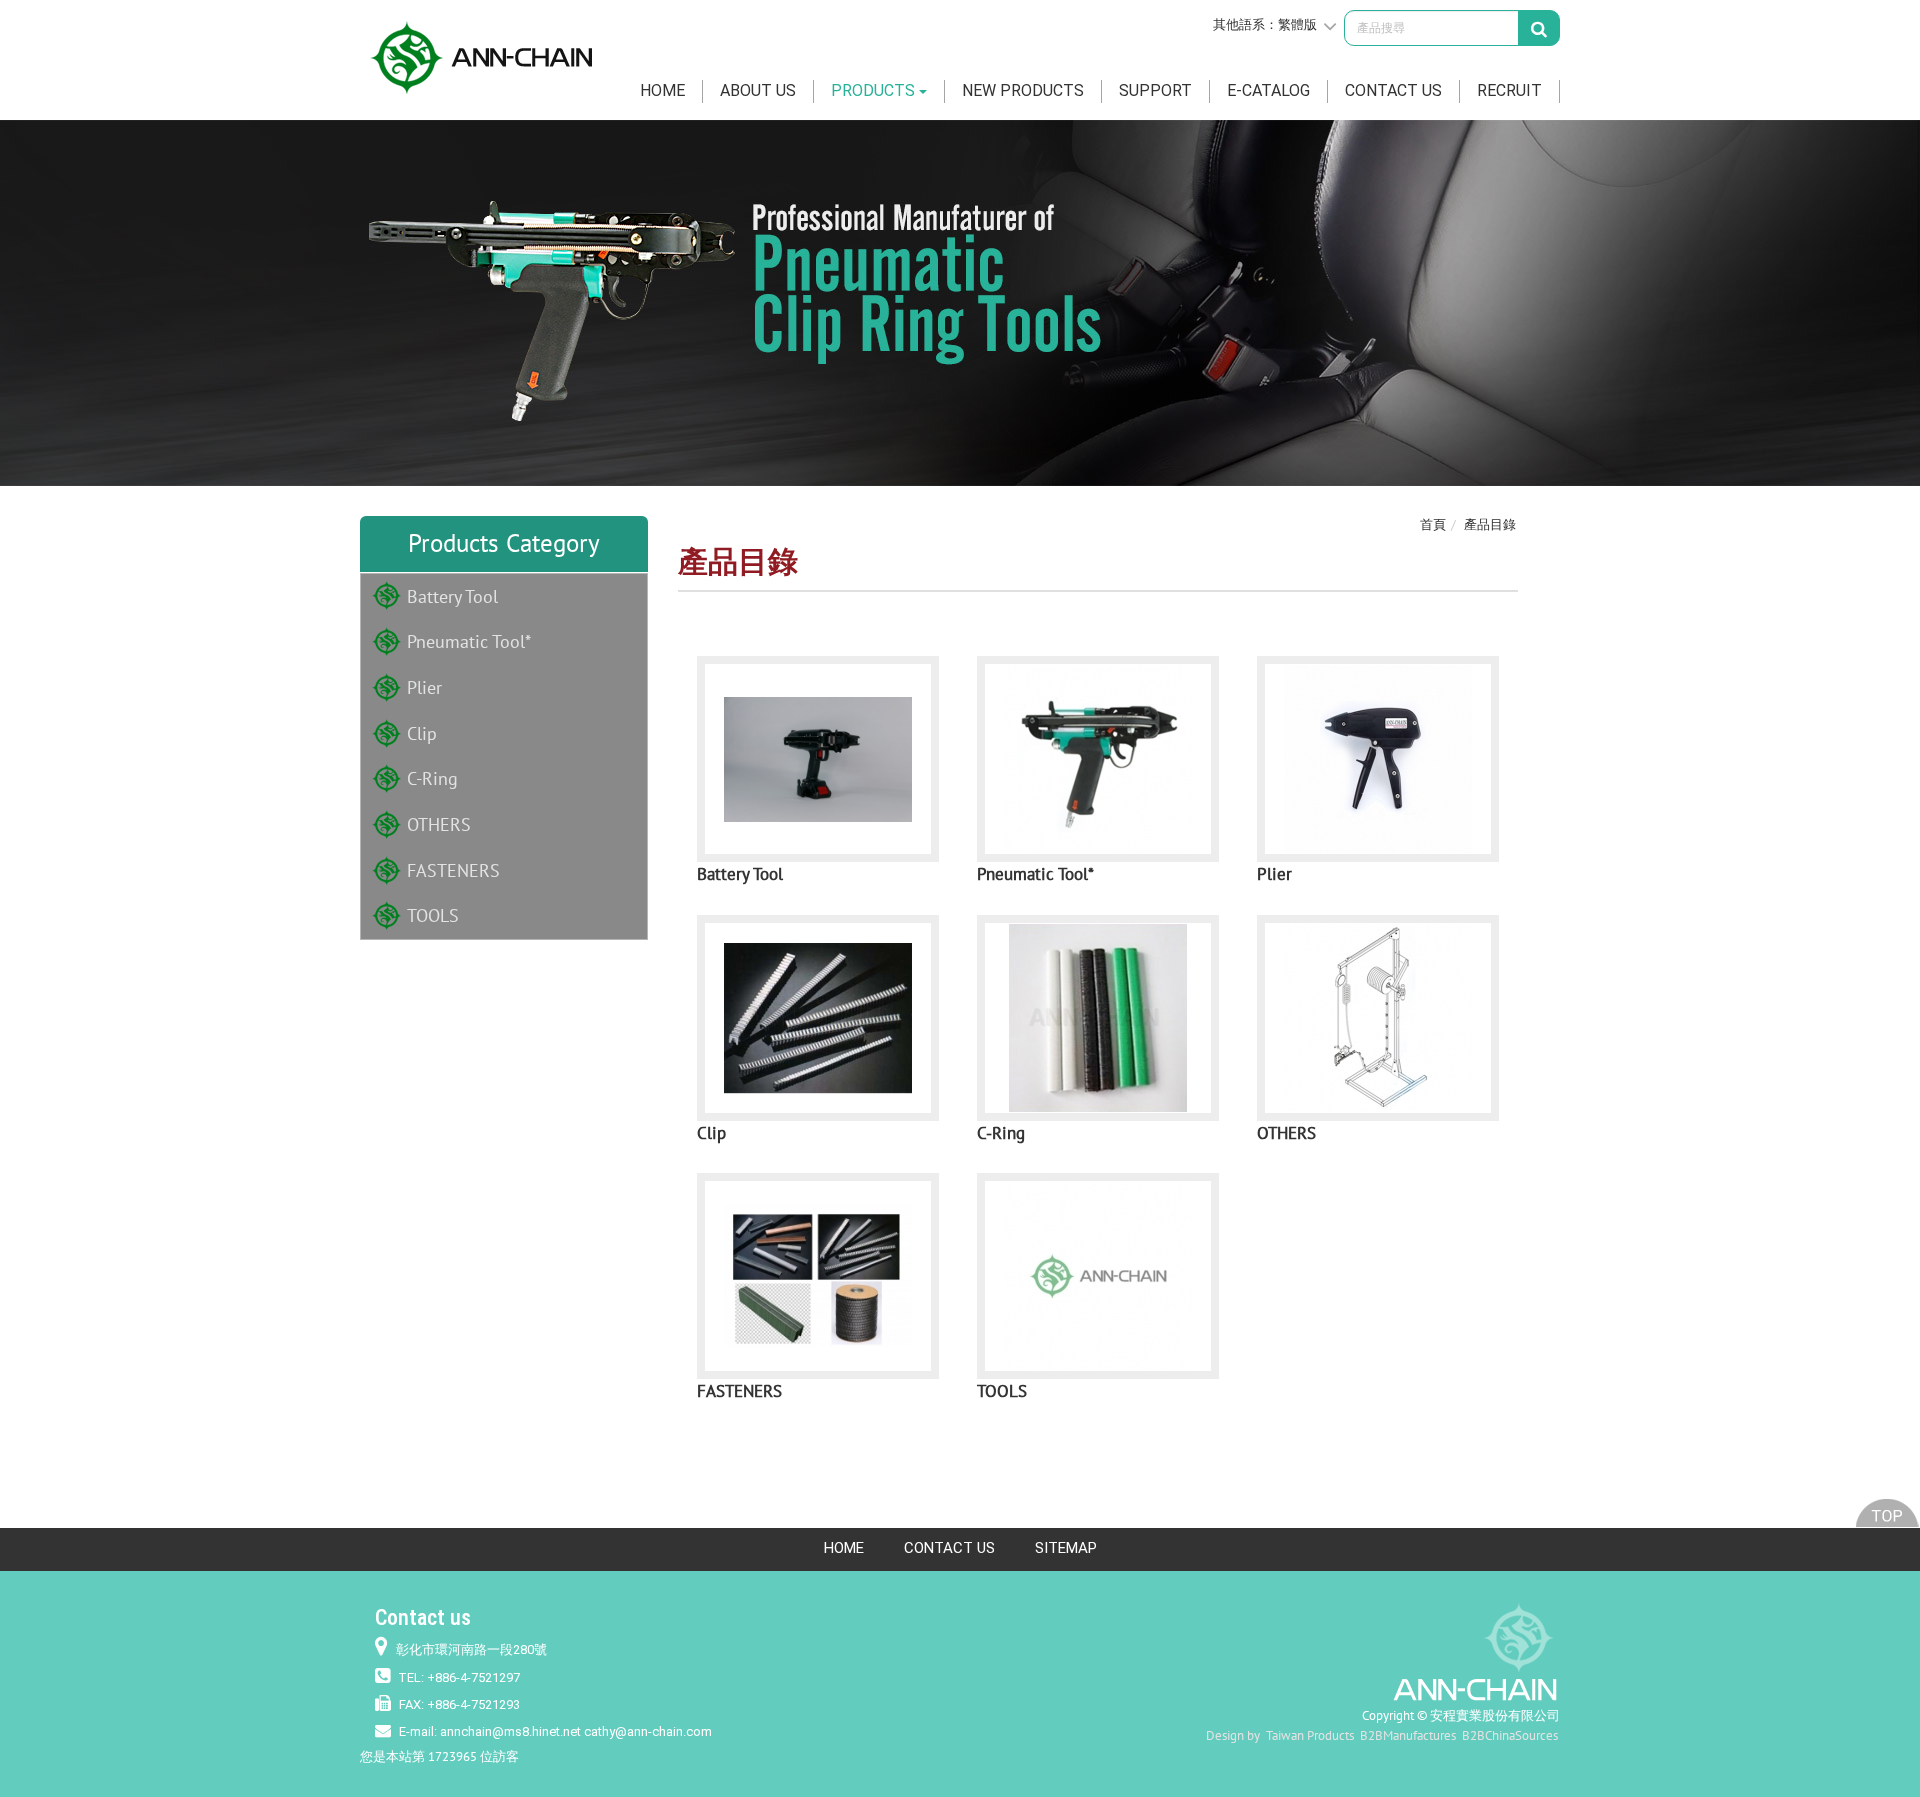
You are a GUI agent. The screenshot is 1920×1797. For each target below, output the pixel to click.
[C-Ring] (1098, 1018)
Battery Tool (452, 596)
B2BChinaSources (1510, 1735)
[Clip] (818, 1018)
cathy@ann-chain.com (648, 1731)
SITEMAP (1066, 1548)
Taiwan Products (1310, 1735)
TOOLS (433, 915)
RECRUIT (1509, 90)
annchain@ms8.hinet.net (510, 1731)
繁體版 (1297, 24)
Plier (424, 687)
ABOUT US (758, 90)
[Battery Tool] (818, 759)
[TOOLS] (1098, 1276)
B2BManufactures (1408, 1735)
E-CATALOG (1268, 90)
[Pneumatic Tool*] (1098, 759)
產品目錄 (1490, 524)
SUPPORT (1155, 90)
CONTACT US (1393, 90)
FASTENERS (453, 870)
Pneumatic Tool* (469, 641)
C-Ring (432, 778)
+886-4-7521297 (473, 1677)
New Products (1023, 90)
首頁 (1433, 524)
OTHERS (439, 824)
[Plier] (1378, 759)
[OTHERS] (1378, 1018)
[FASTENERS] (818, 1276)
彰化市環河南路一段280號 (471, 1649)
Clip (422, 733)
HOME (662, 90)
